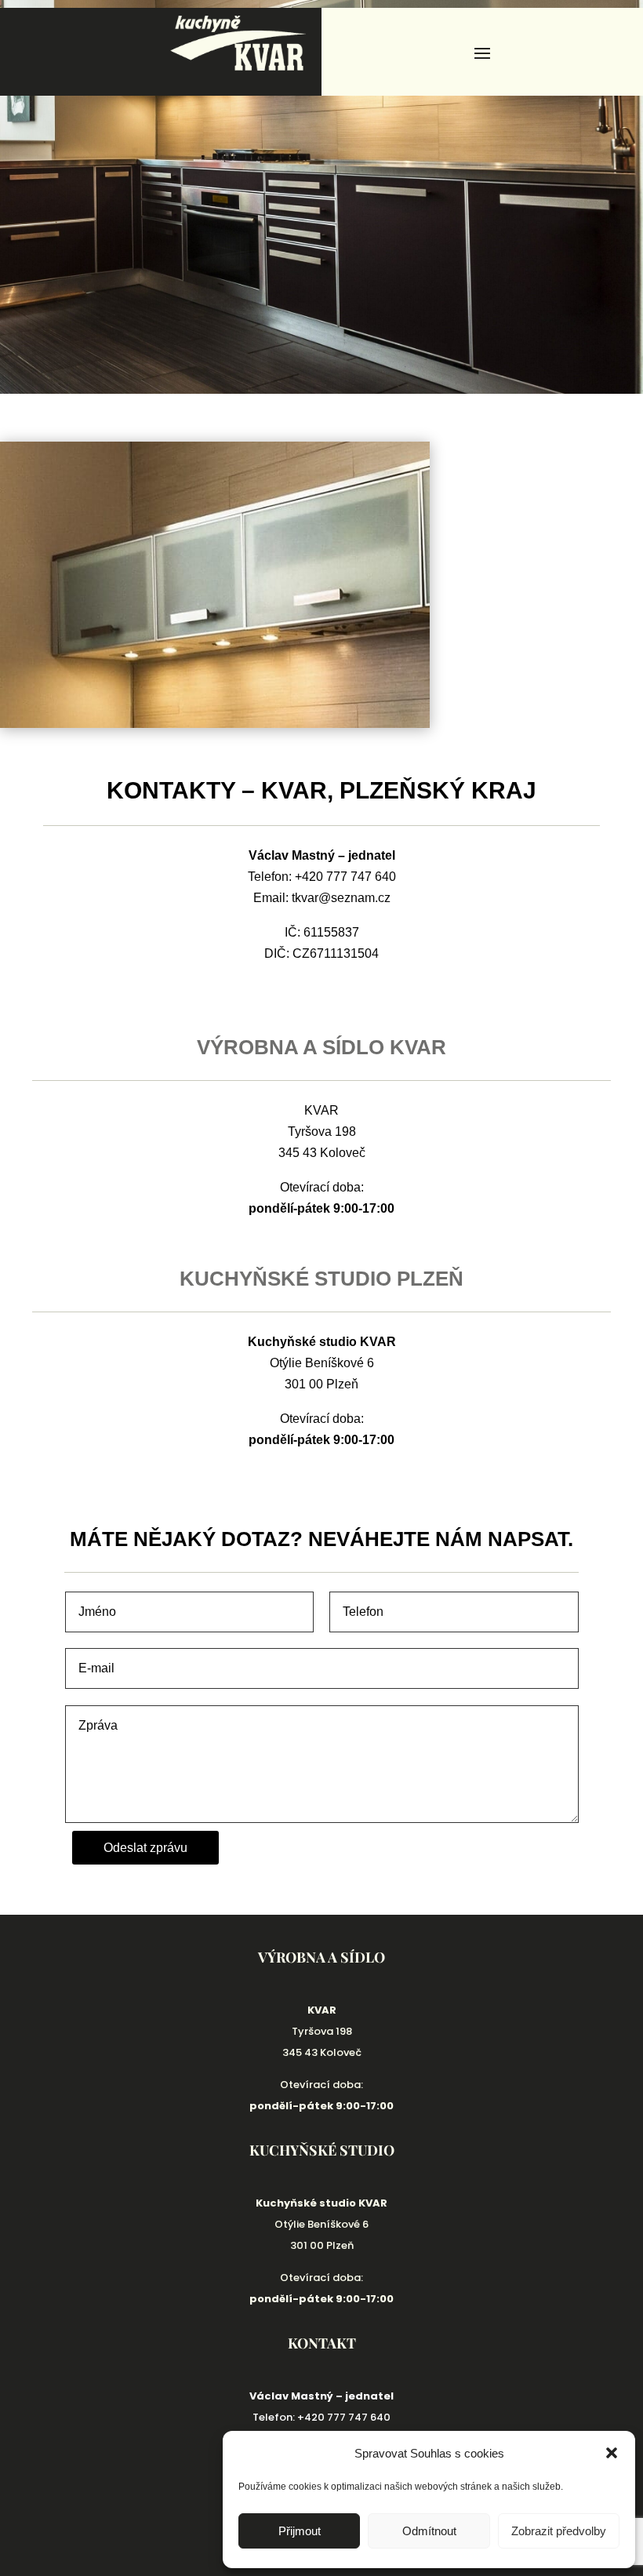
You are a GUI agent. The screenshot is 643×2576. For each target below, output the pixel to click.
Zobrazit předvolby (559, 2531)
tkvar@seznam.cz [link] (341, 898)
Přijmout (300, 2531)
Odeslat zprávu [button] (145, 1848)
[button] (612, 2453)
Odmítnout (429, 2531)
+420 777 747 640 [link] (345, 877)
